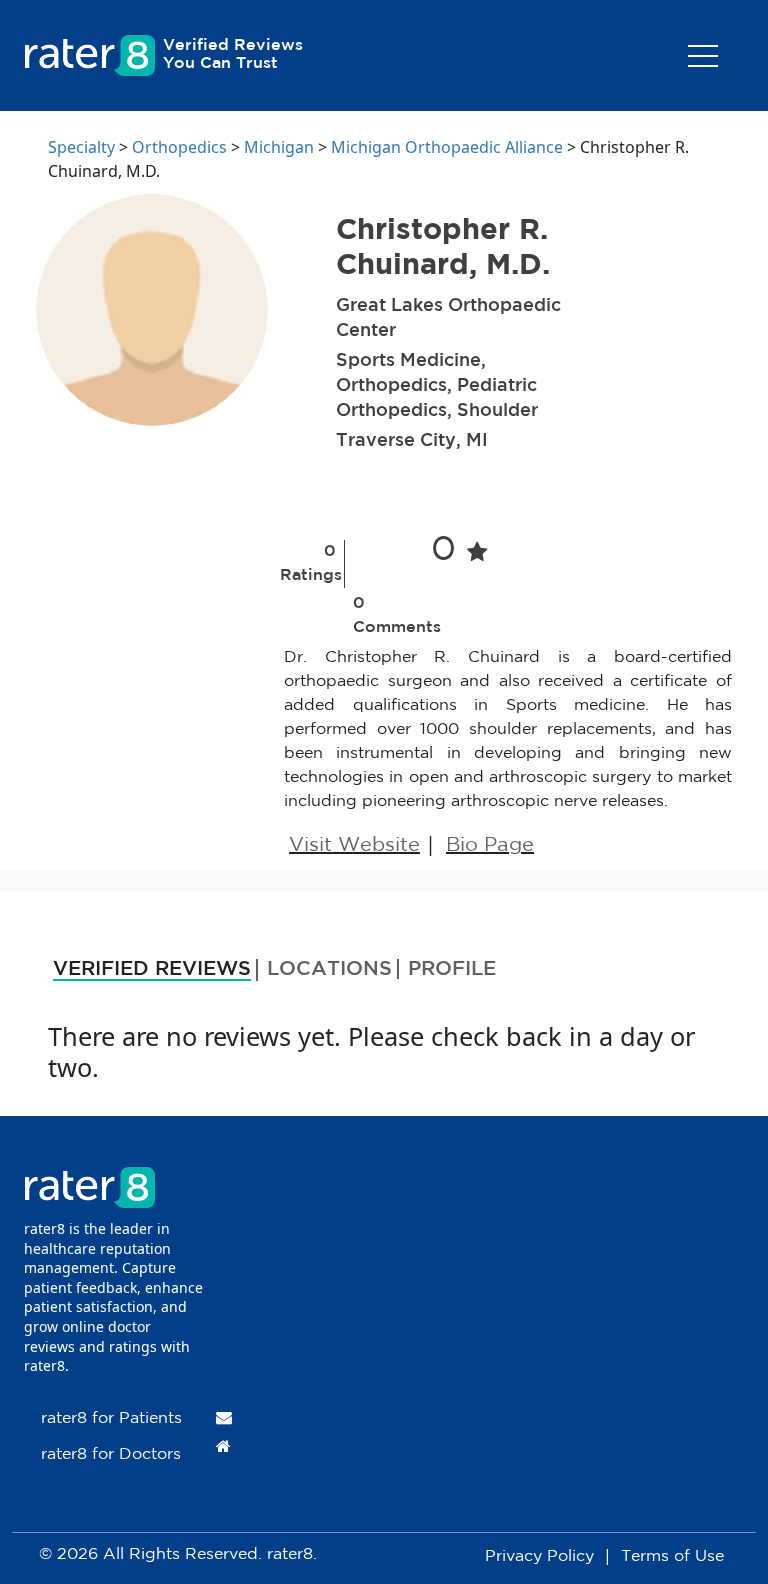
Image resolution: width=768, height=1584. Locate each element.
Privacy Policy (539, 1556)
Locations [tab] (329, 969)
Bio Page (490, 845)
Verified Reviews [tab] (152, 969)
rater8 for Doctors (111, 1454)
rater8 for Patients (111, 1418)
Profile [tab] (452, 969)
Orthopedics (179, 147)
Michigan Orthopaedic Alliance (447, 147)
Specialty (81, 147)
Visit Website (354, 845)
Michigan (279, 147)
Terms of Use (672, 1556)
